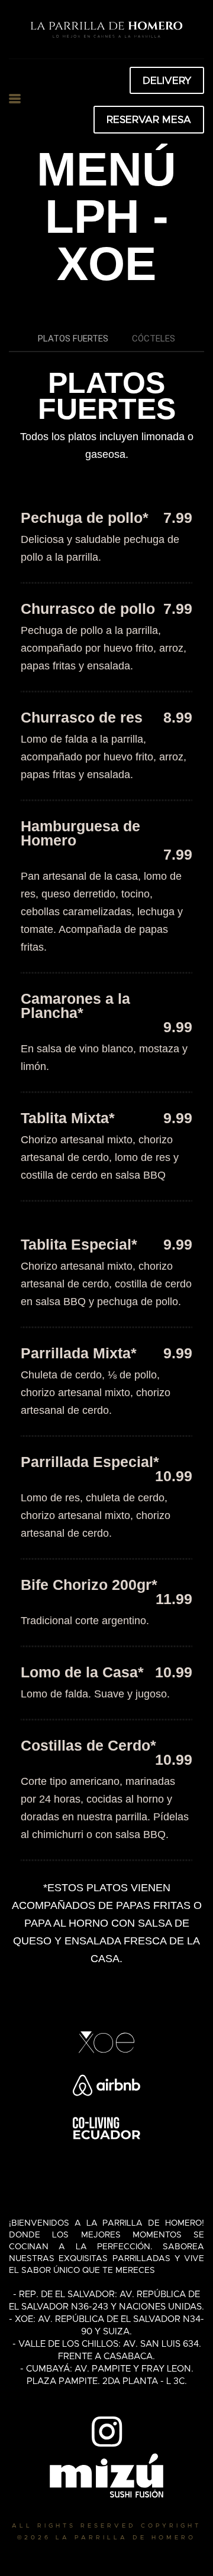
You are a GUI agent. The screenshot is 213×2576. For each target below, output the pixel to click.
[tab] (73, 339)
